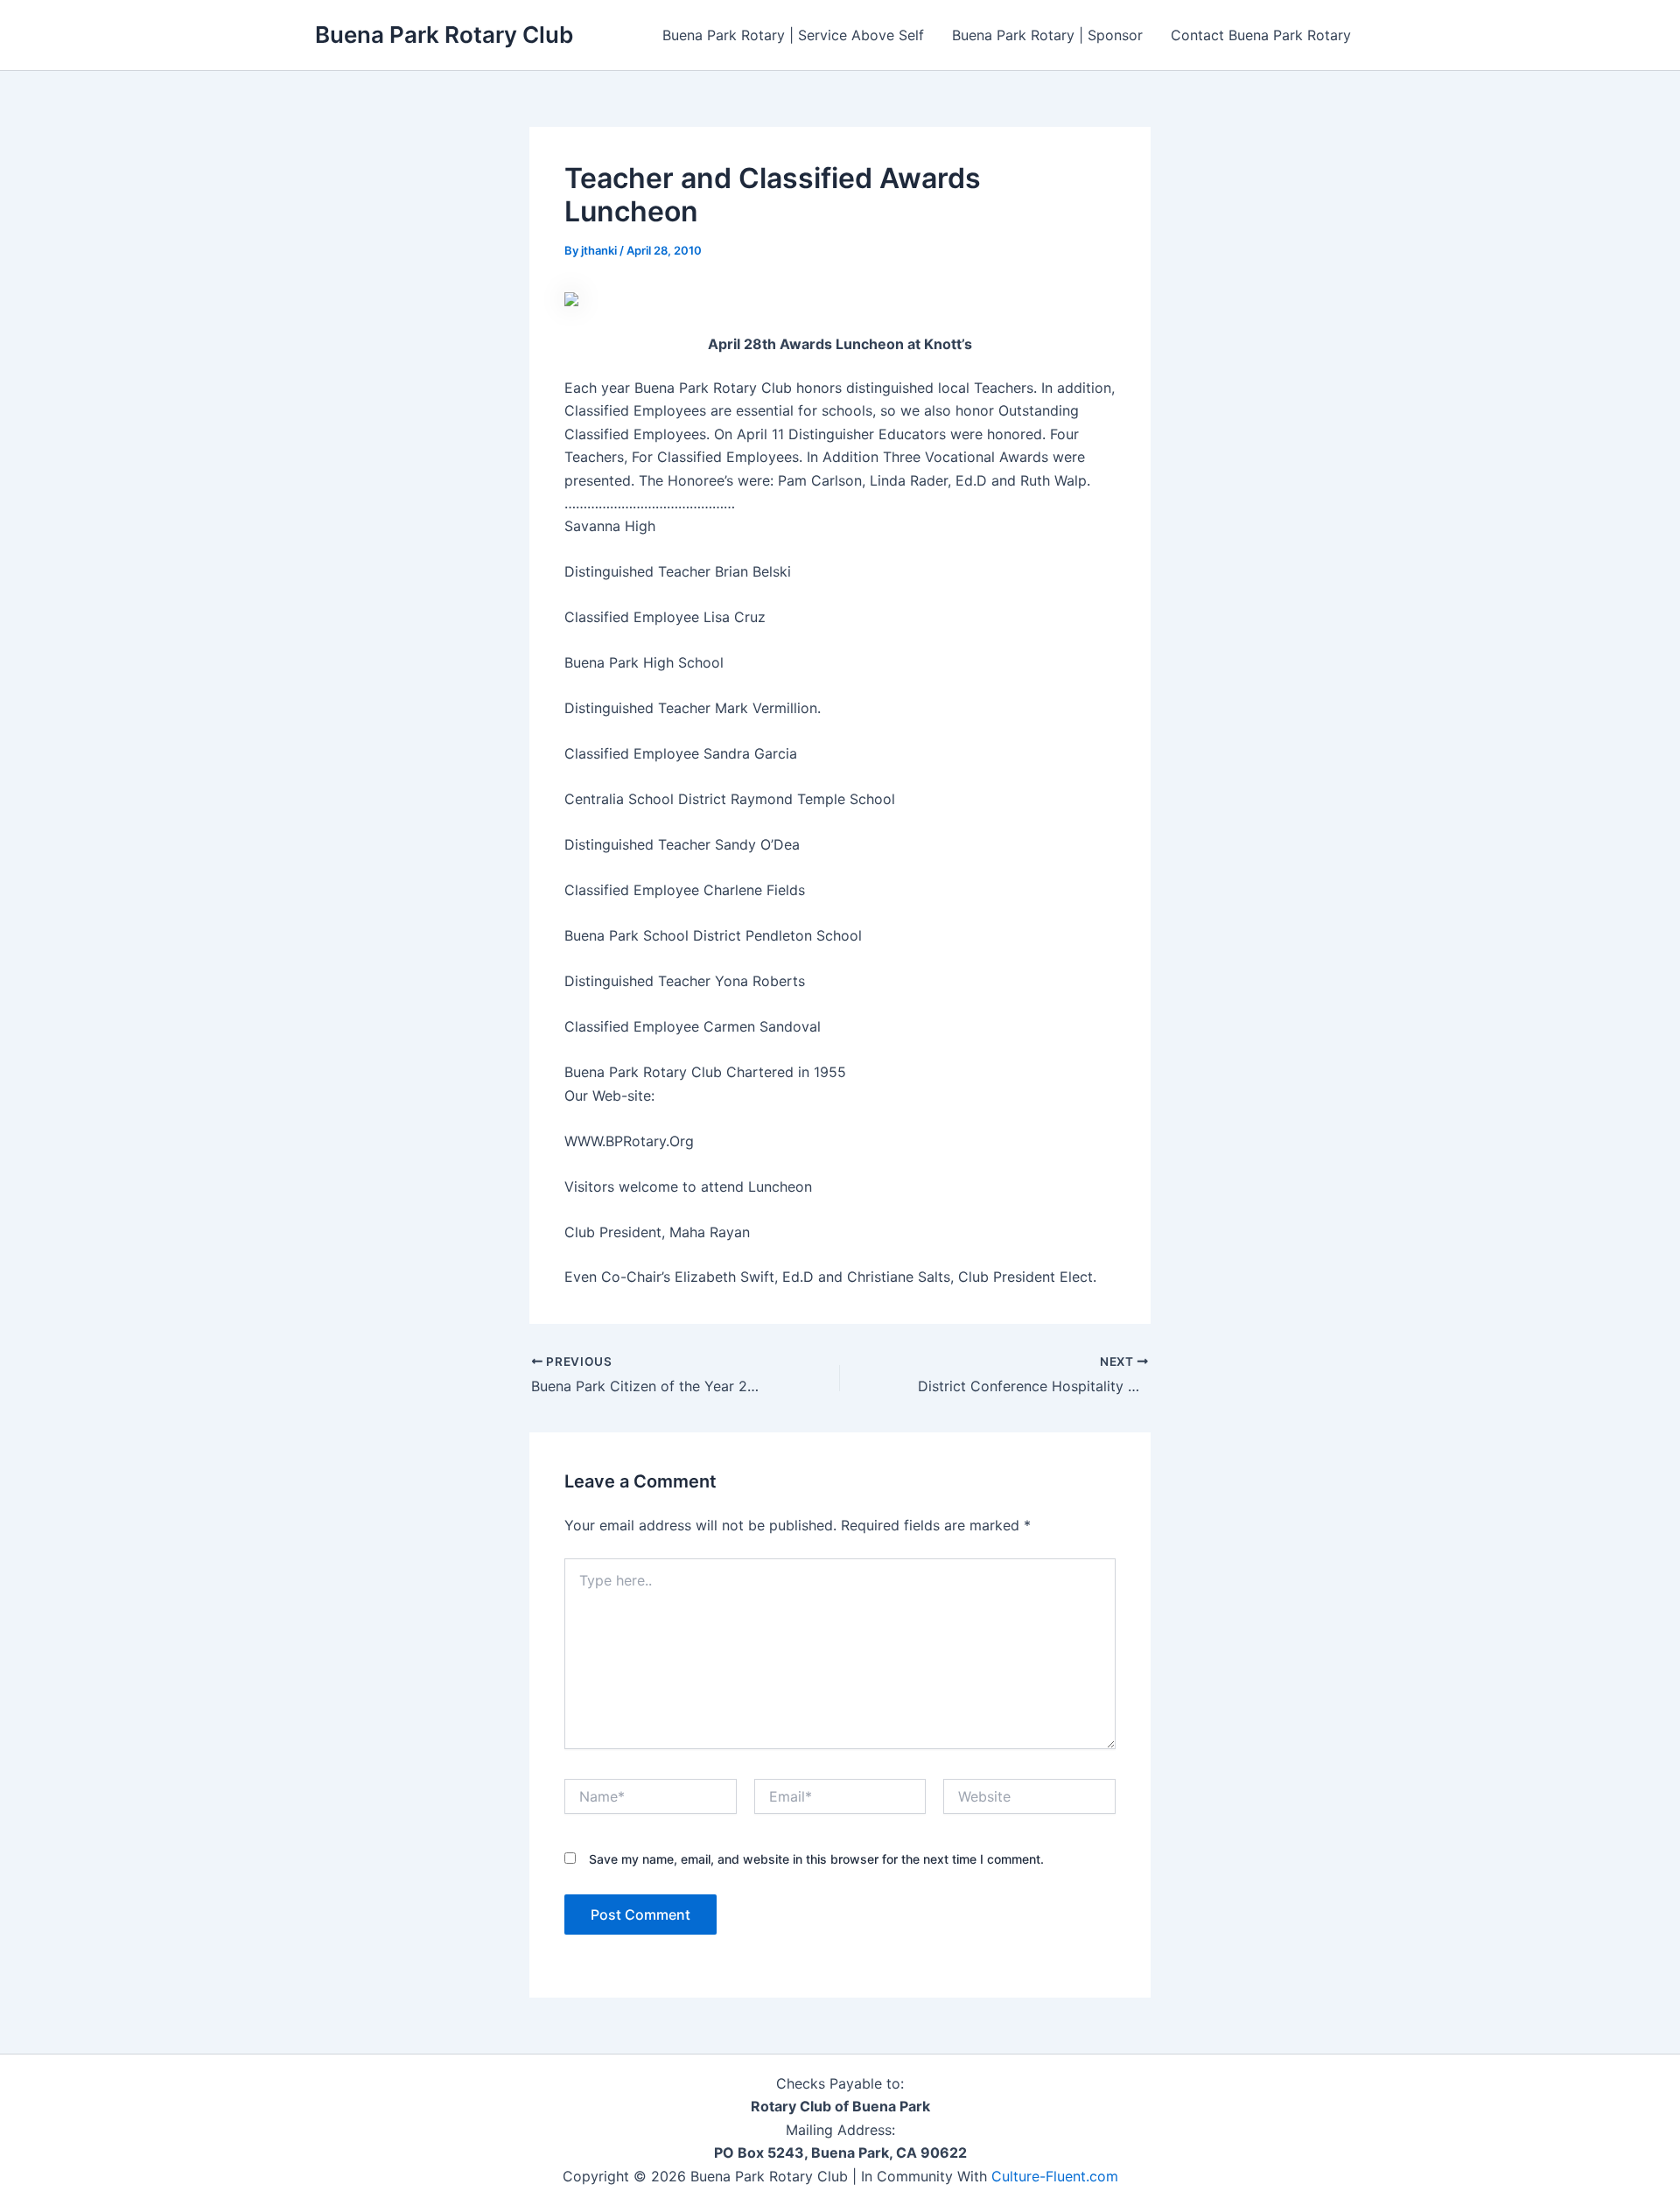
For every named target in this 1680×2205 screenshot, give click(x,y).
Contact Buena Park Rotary (1261, 35)
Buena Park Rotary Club (444, 35)
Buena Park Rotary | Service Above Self (793, 35)
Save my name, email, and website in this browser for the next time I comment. (816, 1859)
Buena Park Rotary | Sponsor (1047, 35)
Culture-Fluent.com (1055, 2176)
